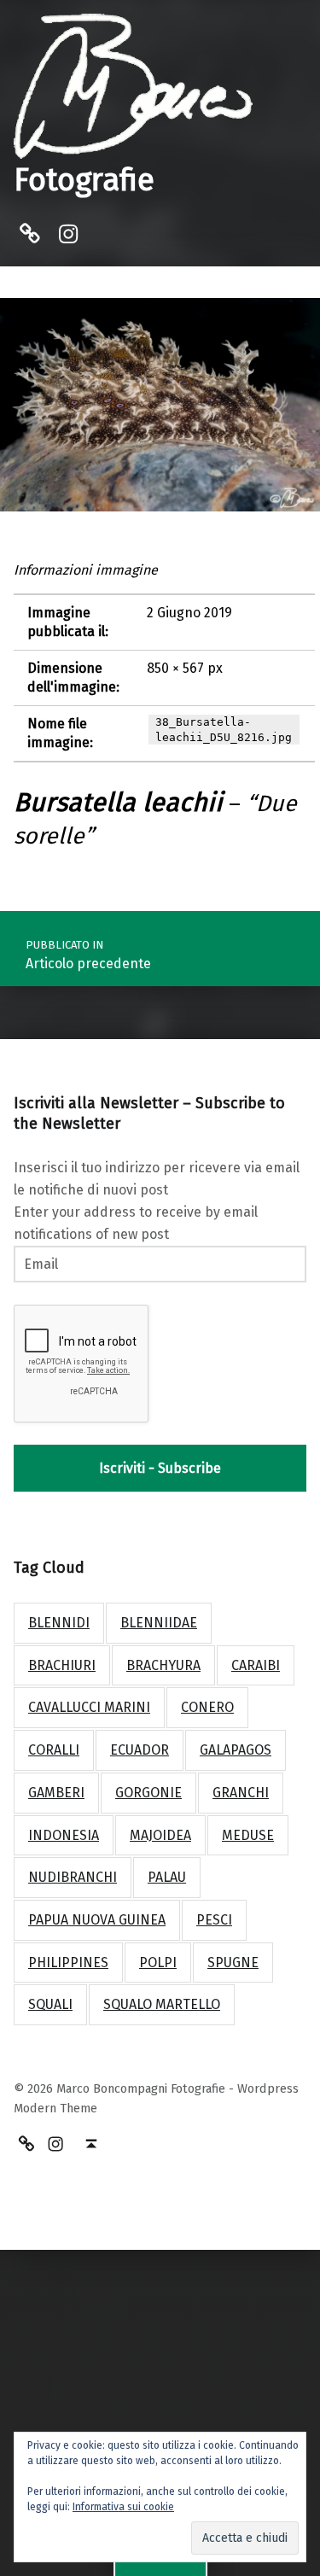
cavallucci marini (89, 1707)
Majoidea (160, 1835)
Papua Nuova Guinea (97, 1920)
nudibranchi (73, 1877)
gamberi (56, 1793)
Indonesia (64, 1835)
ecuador (140, 1750)
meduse (248, 1835)
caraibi (256, 1665)
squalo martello (162, 2004)
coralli (54, 1750)
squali (50, 2004)
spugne (233, 1963)
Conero (207, 1707)
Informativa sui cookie (123, 2507)
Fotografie (84, 180)
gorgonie (148, 1793)
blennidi (59, 1623)
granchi (241, 1793)
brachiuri (62, 1665)
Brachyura (163, 1665)
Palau (167, 1877)
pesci (214, 1920)
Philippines (68, 1963)
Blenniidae (159, 1623)
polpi (158, 1963)
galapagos (236, 1750)
